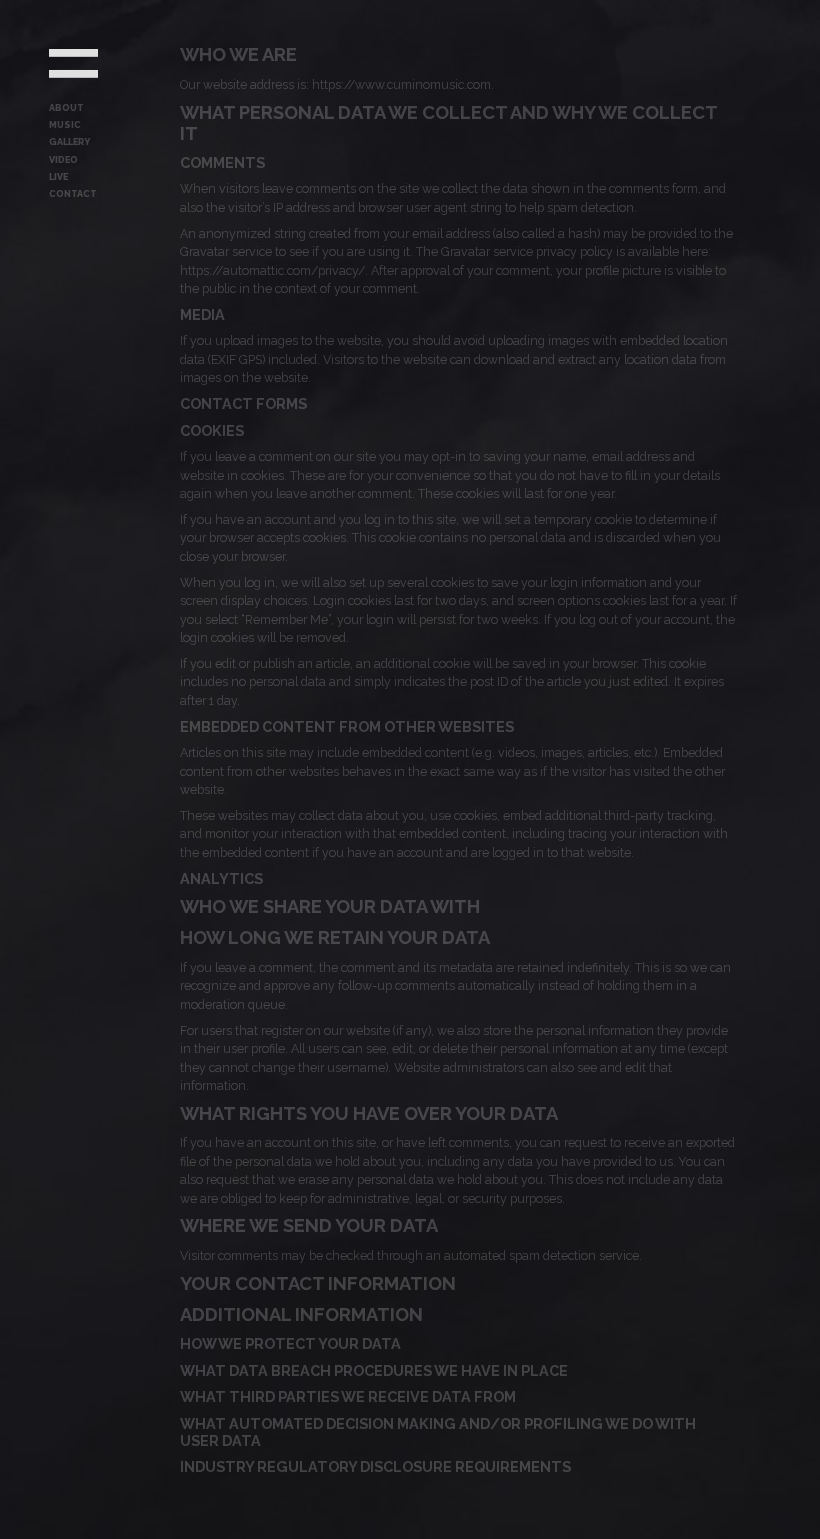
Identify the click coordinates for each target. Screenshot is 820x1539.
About (66, 108)
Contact (73, 194)
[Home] (73, 63)
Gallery (69, 142)
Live (58, 177)
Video (63, 160)
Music (65, 125)
